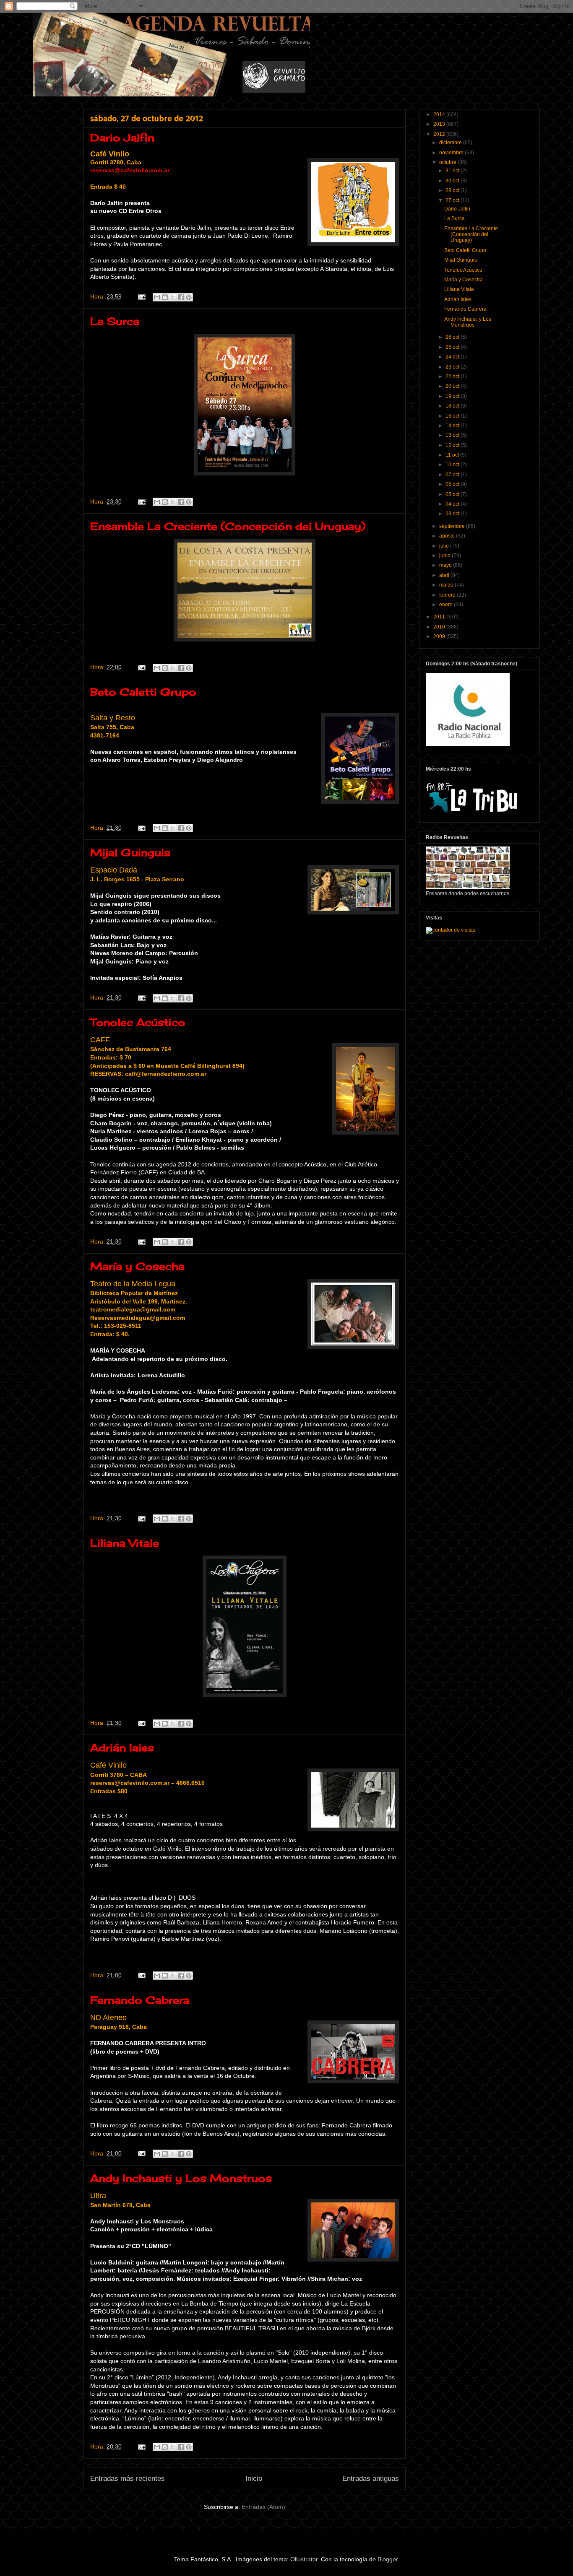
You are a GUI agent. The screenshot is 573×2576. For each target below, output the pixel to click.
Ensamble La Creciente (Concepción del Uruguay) (228, 526)
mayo (446, 565)
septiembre (453, 526)
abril (445, 575)
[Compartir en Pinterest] (189, 297)
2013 (440, 124)
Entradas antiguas (371, 2479)
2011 (440, 617)
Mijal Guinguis (130, 852)
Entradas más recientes (128, 2479)
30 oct (453, 181)
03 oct (453, 514)
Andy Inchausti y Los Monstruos (181, 2178)
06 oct (453, 484)
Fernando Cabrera (140, 2000)
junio (445, 556)
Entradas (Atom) (263, 2507)
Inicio (254, 2479)
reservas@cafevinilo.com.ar (130, 170)
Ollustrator (304, 2559)
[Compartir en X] (173, 297)
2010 (440, 627)
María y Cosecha (137, 1266)
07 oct (453, 475)
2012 (440, 134)
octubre (448, 162)
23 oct (453, 367)
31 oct (453, 171)
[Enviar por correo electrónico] (157, 297)
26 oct (453, 337)
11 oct (453, 455)
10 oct (453, 465)
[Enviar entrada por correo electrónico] (141, 296)
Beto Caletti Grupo (143, 692)
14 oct (453, 426)
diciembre (451, 143)
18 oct (453, 406)
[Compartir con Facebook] (181, 297)
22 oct (453, 377)
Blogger (388, 2559)
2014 (440, 114)
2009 (440, 636)
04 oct (453, 504)
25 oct (453, 347)
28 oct (453, 190)
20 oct (453, 386)
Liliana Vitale (125, 1543)
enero (447, 605)
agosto (448, 536)
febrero (448, 595)
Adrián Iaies (122, 1748)
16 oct (453, 416)
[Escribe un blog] (165, 297)
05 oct (453, 494)
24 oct (453, 357)
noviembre (452, 153)
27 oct (453, 200)
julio (445, 546)
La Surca (115, 321)
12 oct (453, 445)
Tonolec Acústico (138, 1022)
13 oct (453, 435)
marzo (447, 585)
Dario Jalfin (122, 138)
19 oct (453, 396)
